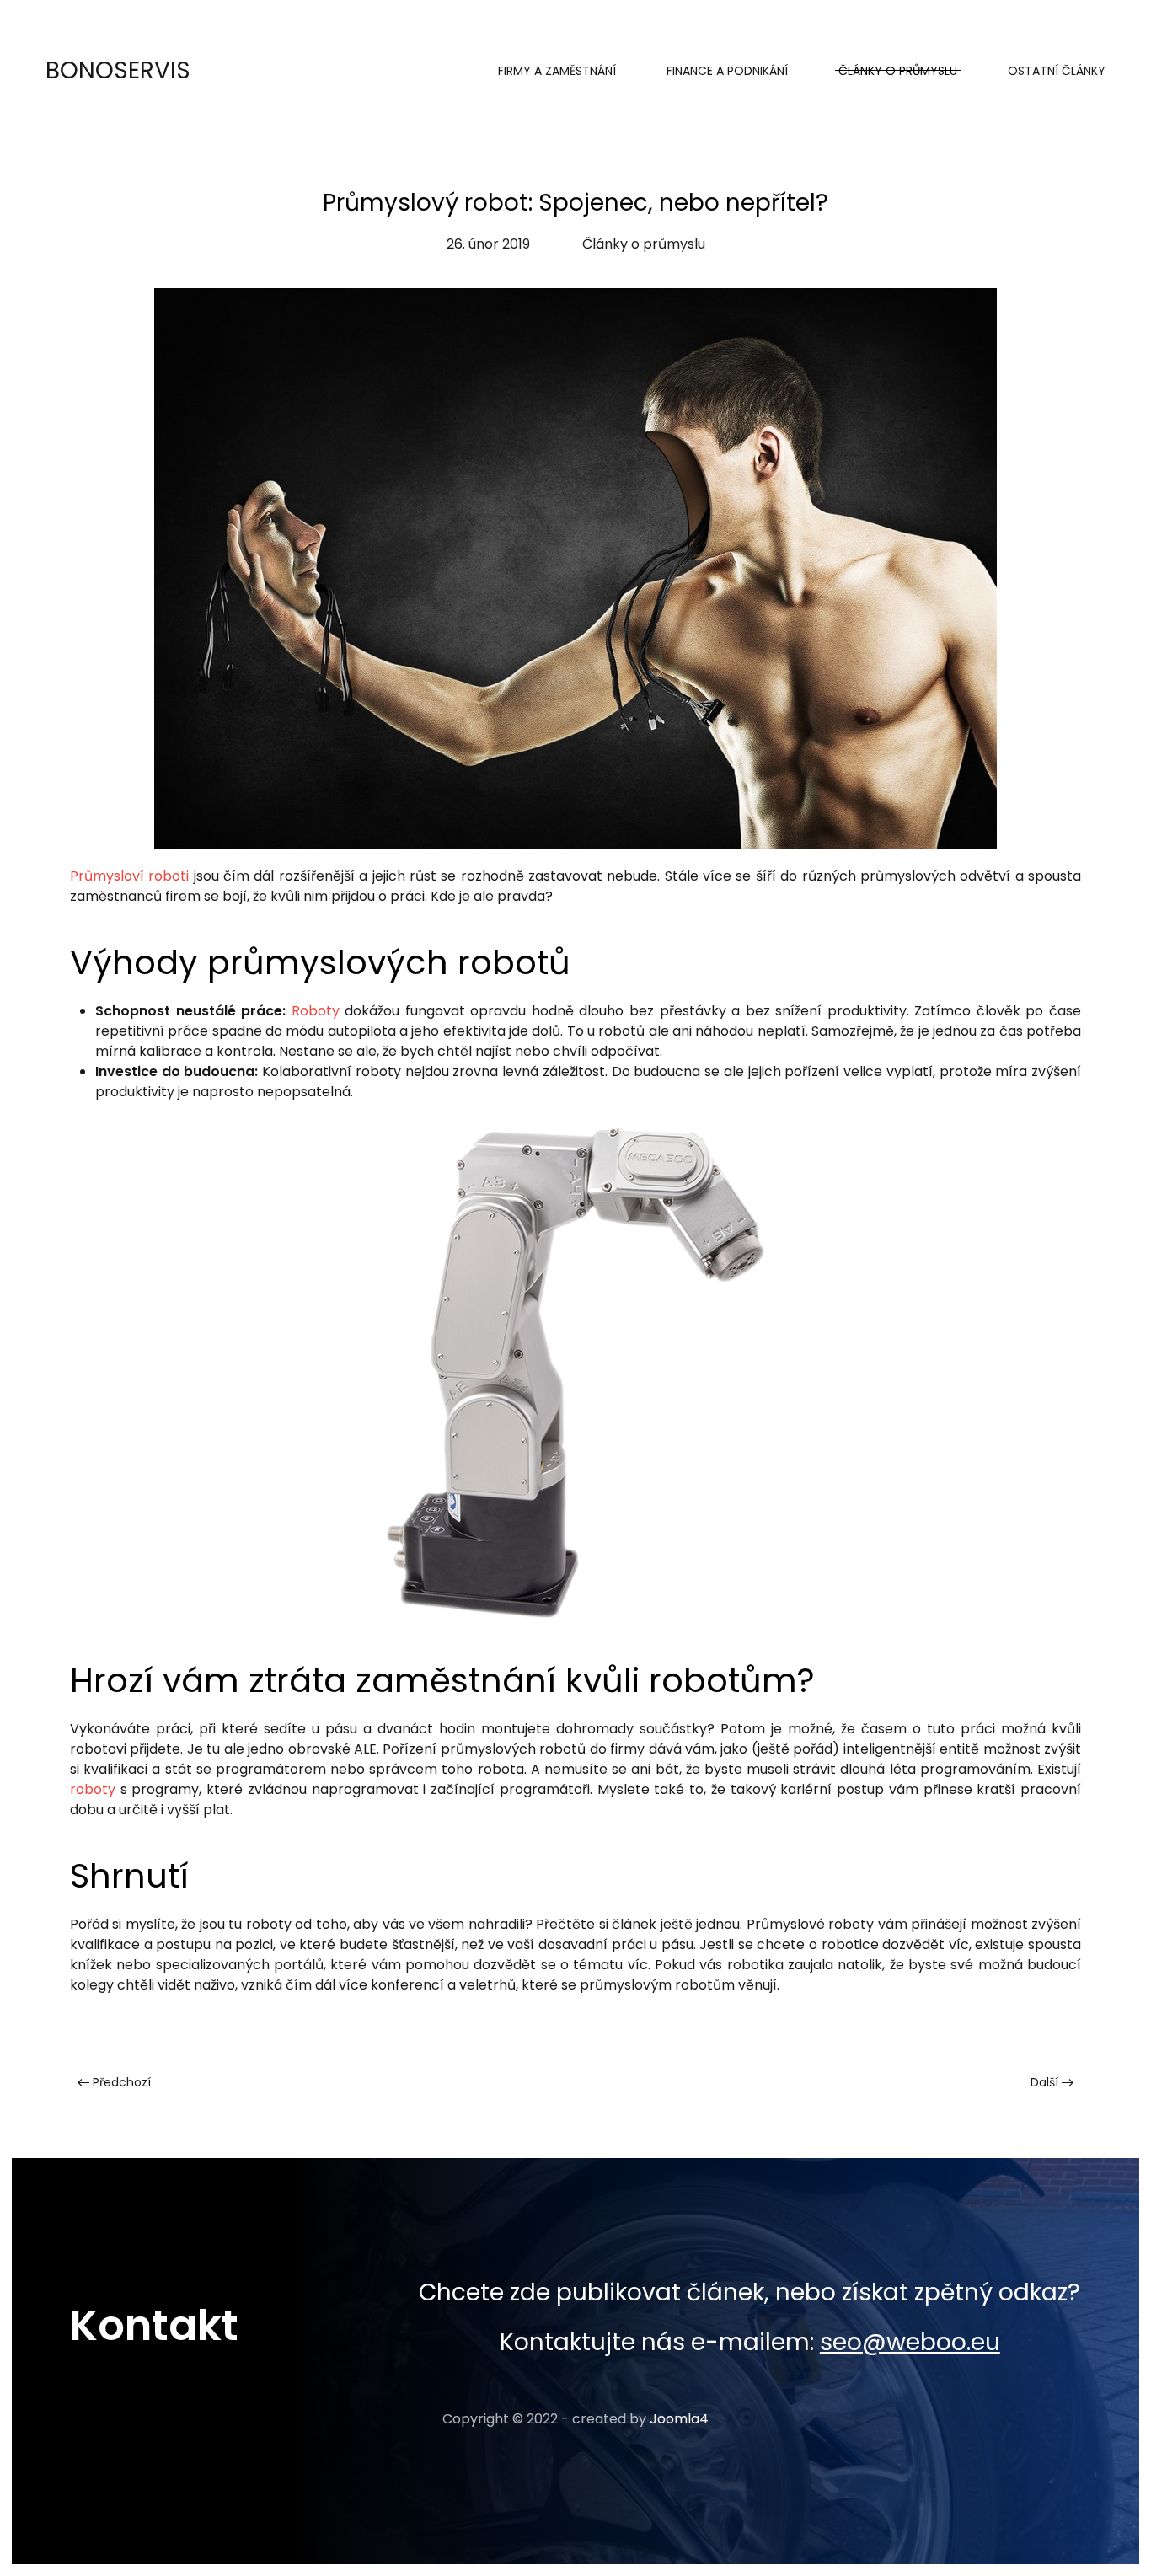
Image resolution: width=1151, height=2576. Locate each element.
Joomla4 (679, 2419)
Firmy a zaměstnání (557, 71)
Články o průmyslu (898, 71)
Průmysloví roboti (129, 876)
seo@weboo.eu (910, 2342)
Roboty (316, 1011)
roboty (93, 1789)
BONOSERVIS (118, 70)
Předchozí (120, 2082)
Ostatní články (1057, 71)
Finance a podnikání (727, 71)
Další (1046, 2082)
